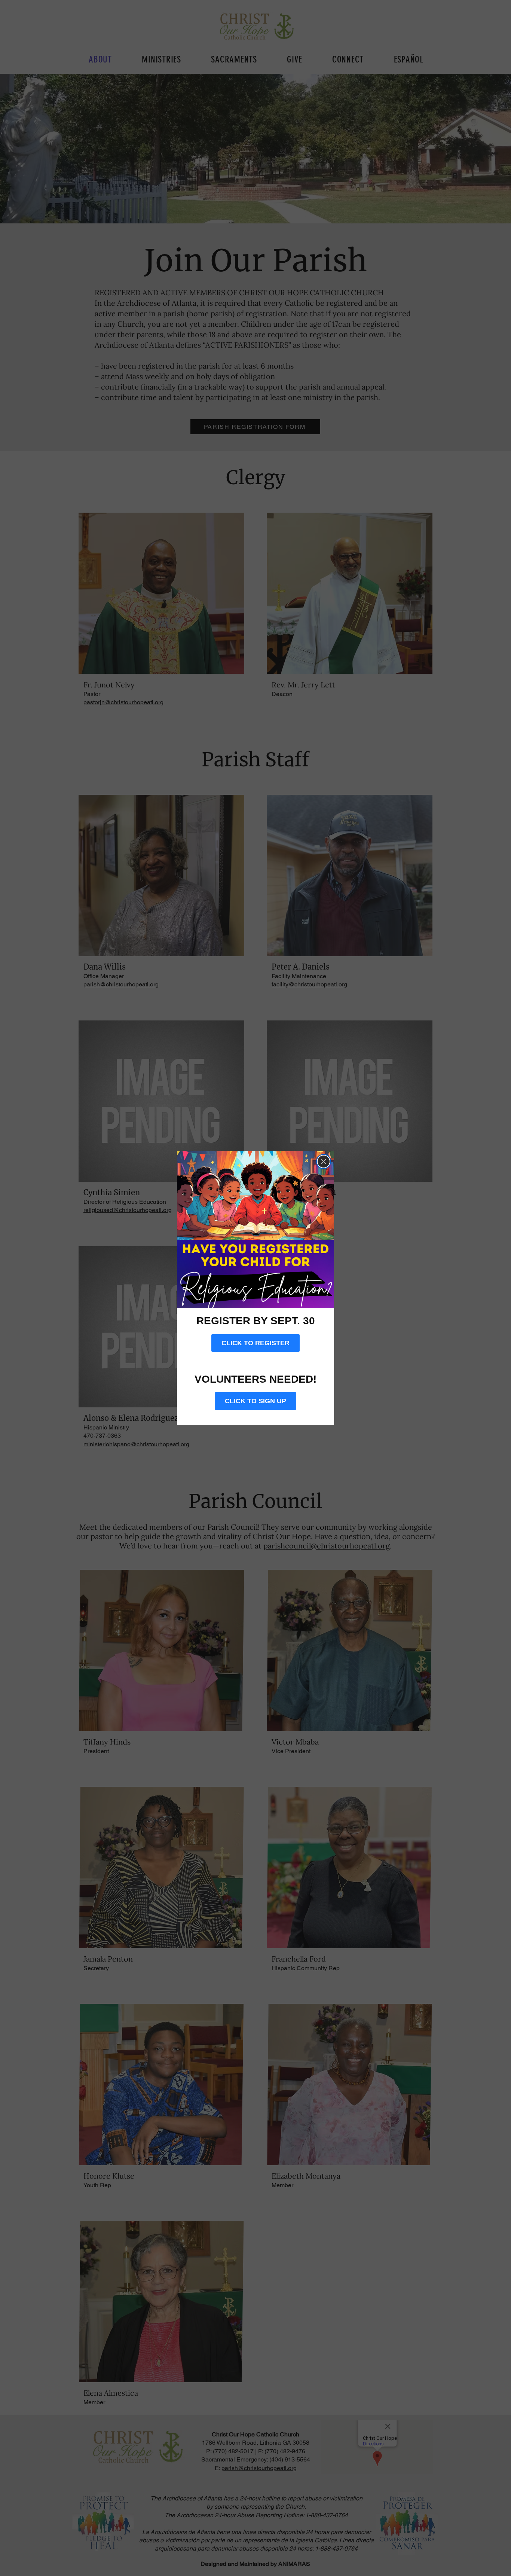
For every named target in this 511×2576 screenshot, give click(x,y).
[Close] (324, 1162)
